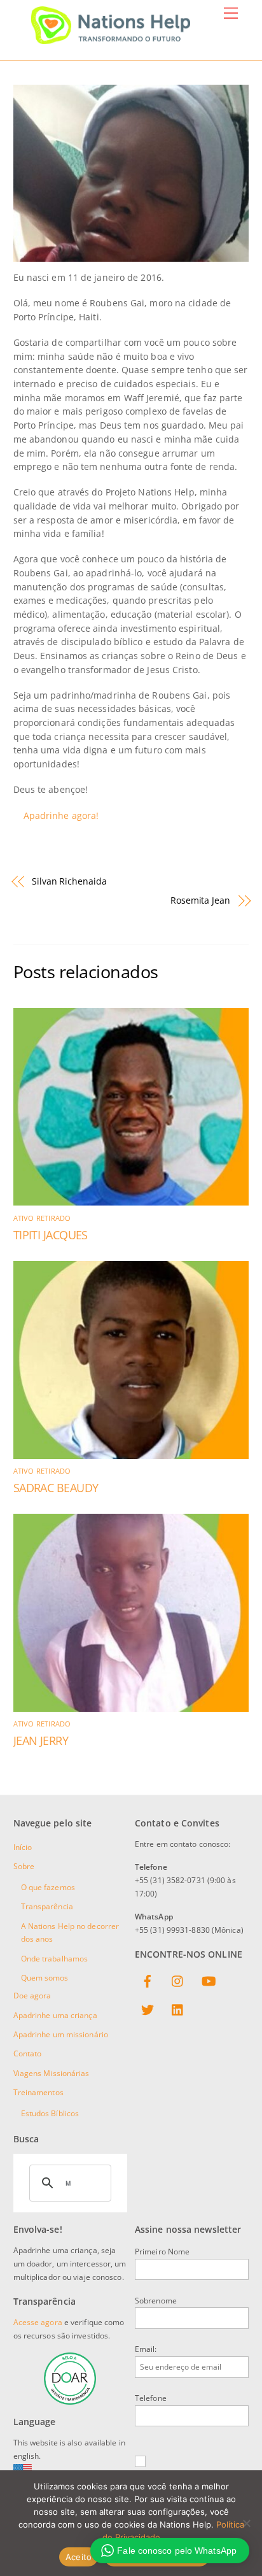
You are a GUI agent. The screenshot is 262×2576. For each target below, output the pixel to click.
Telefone (151, 2398)
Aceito (79, 2557)
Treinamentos (38, 2092)
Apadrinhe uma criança (55, 2015)
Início (23, 1847)
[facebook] (148, 1982)
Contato (28, 2053)
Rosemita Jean (200, 900)
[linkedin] (178, 2011)
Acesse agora (38, 2322)
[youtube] (209, 1982)
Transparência (47, 1906)
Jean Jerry (41, 1740)
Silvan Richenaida (69, 881)
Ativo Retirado (42, 1218)
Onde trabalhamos (55, 1959)
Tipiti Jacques (51, 1235)
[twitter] (148, 2011)
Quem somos (45, 1978)
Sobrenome (156, 2301)
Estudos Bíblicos (50, 2113)
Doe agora (32, 1996)
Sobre (24, 1866)
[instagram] (178, 1982)
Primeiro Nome (162, 2252)
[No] (246, 2523)
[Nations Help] (111, 38)
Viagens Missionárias (52, 2073)
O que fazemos (48, 1887)
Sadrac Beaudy (56, 1488)
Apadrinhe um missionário (61, 2034)
